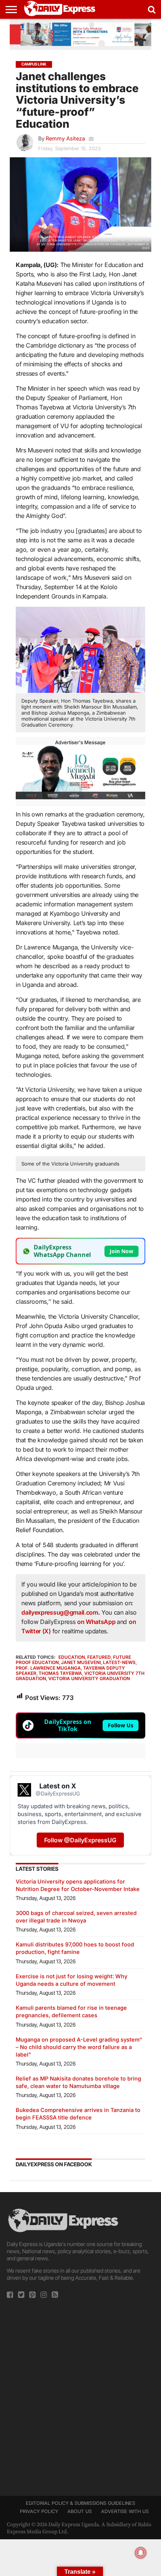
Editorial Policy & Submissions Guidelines (80, 2503)
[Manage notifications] (141, 2553)
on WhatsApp (97, 1622)
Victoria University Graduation (89, 1678)
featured (99, 1657)
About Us (80, 2511)
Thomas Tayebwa (60, 1673)
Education (72, 1657)
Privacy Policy (39, 2511)
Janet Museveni (81, 1662)
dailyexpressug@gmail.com (60, 1612)
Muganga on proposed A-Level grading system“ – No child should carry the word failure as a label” (79, 2047)
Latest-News (119, 1662)
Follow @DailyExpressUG (80, 1840)
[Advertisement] (80, 2395)
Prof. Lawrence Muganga (48, 1668)
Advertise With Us (125, 2511)
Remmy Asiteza (65, 138)
